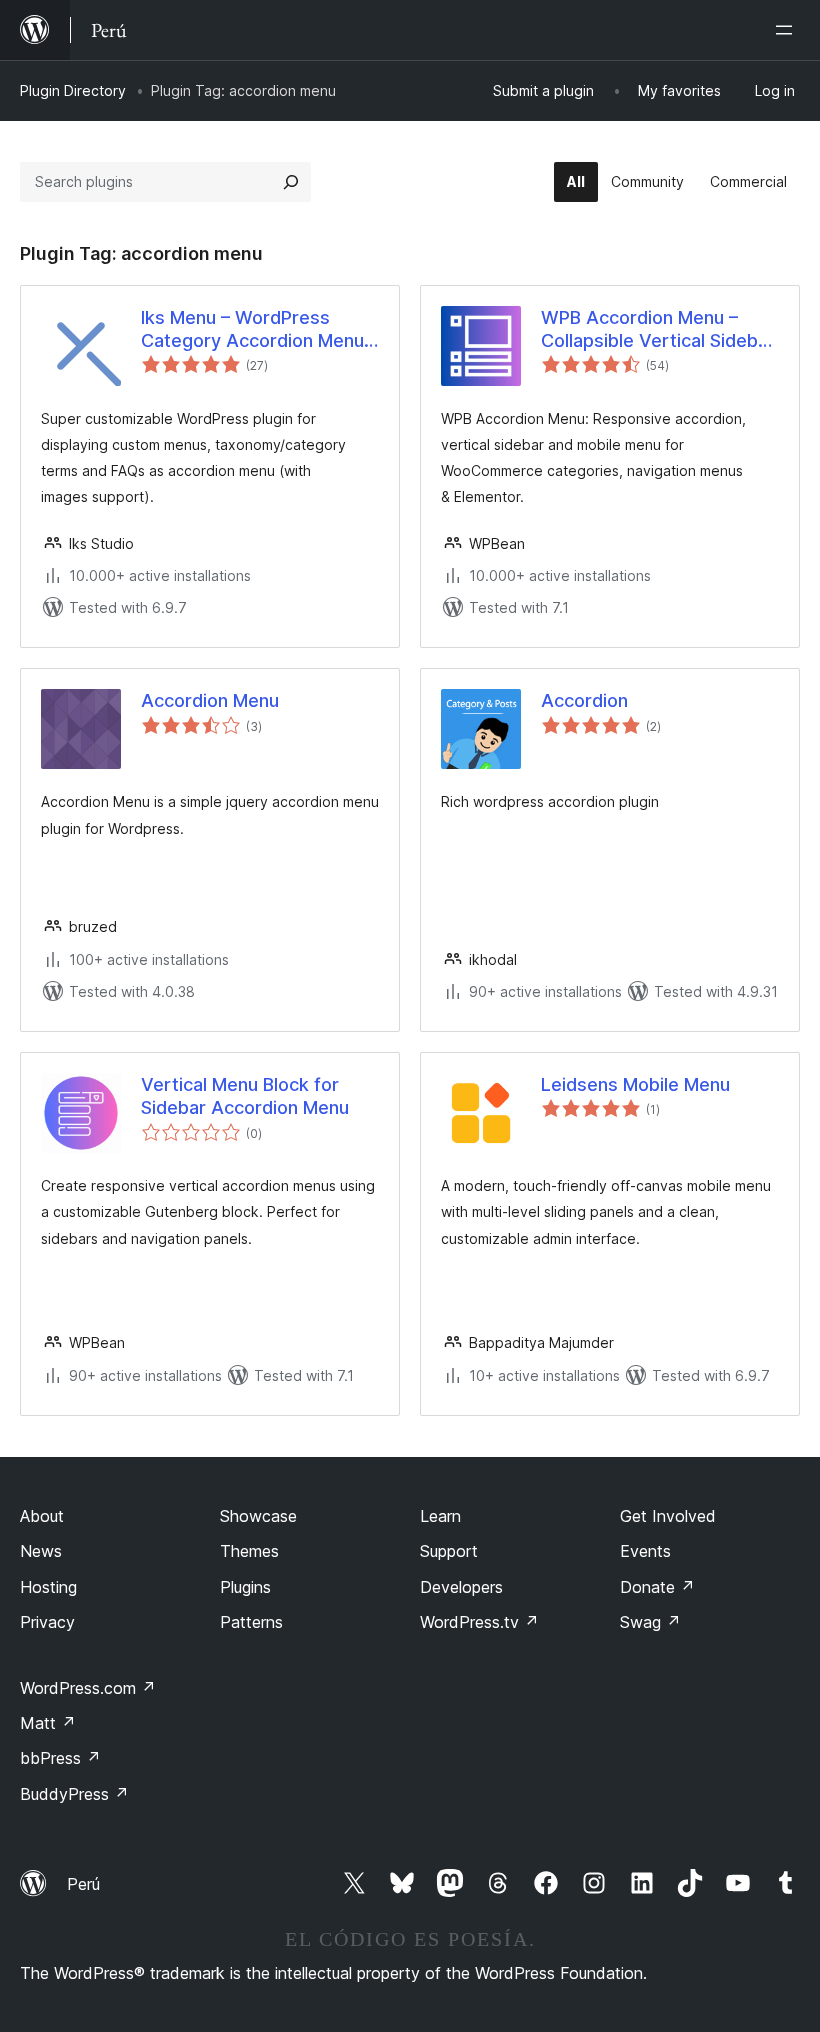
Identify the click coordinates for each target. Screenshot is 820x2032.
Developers (461, 1587)
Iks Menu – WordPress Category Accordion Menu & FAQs (252, 330)
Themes (249, 1551)
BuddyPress (74, 1794)
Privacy (47, 1622)
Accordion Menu (210, 700)
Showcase (258, 1516)
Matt (48, 1723)
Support (449, 1551)
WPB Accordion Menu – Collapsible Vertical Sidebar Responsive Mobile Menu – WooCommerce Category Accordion (658, 330)
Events (645, 1551)
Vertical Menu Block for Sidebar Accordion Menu (245, 1096)
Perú (83, 1884)
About (42, 1516)
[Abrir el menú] (788, 30)
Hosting (48, 1587)
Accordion (584, 700)
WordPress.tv (479, 1622)
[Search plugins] (291, 182)
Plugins (245, 1587)
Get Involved (668, 1516)
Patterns (251, 1622)
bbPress (60, 1758)
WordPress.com (88, 1688)
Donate (657, 1587)
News (41, 1551)
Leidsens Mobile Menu (635, 1084)
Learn (440, 1516)
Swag (650, 1622)
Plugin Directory (73, 90)
